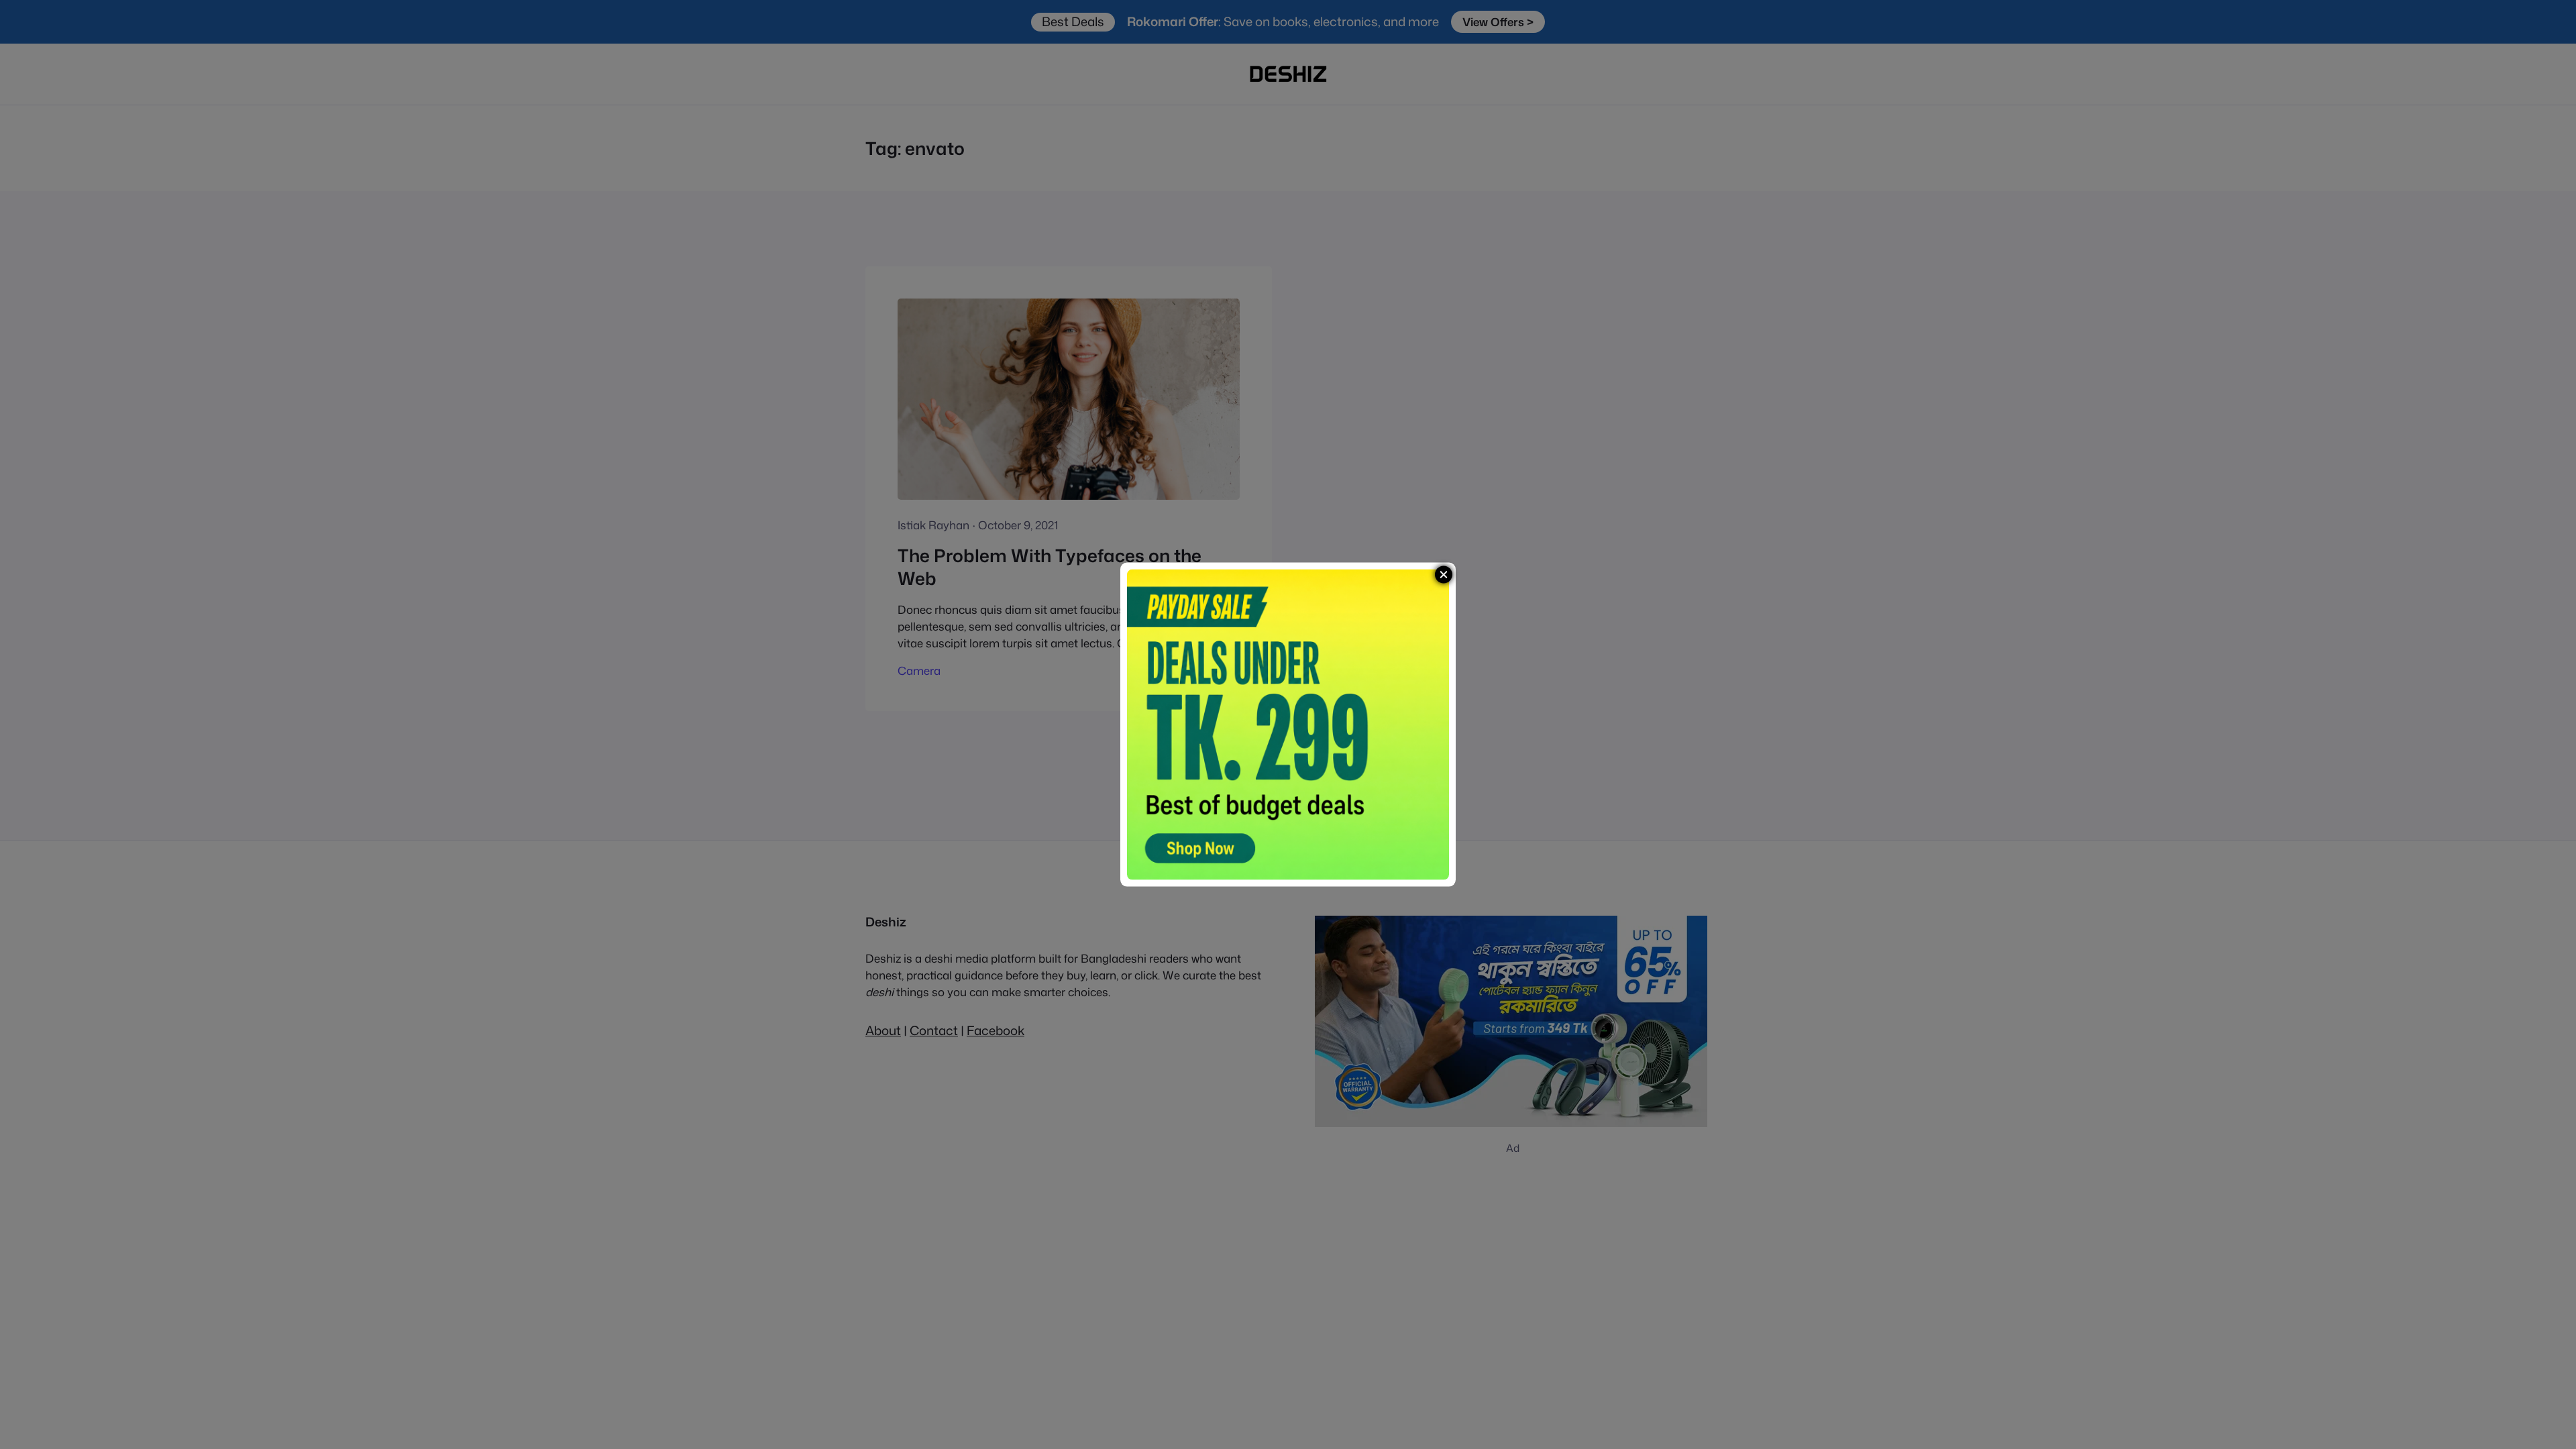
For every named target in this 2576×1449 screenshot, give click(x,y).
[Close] (1444, 575)
